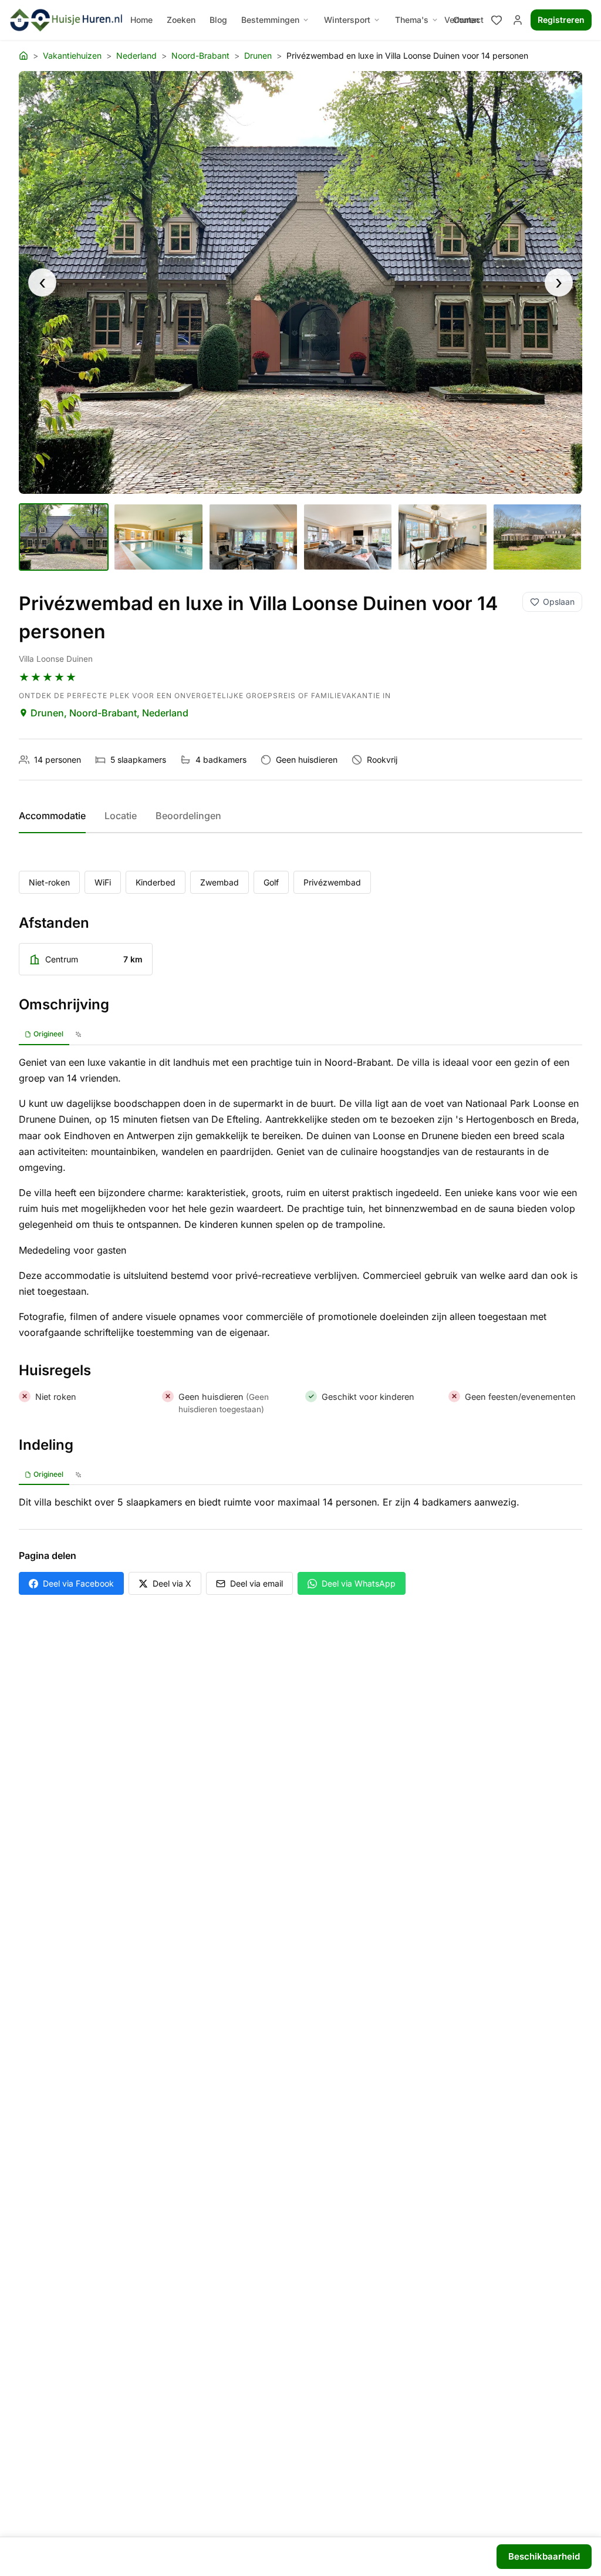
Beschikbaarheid (544, 2556)
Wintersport (347, 20)
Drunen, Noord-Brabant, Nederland (109, 713)
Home (141, 20)
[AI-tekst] (78, 1035)
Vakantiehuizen (72, 55)
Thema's (412, 20)
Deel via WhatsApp (359, 1583)
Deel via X (172, 1583)
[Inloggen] (518, 20)
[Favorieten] (497, 20)
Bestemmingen (270, 20)
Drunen (258, 55)
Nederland (136, 55)
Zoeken (181, 20)
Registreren (561, 20)
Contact (468, 20)
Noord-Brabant (200, 55)
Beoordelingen (188, 816)
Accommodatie (52, 816)
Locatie (121, 816)
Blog (218, 20)
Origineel (48, 1034)
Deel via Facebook (78, 1583)
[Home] (23, 56)
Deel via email (256, 1583)
